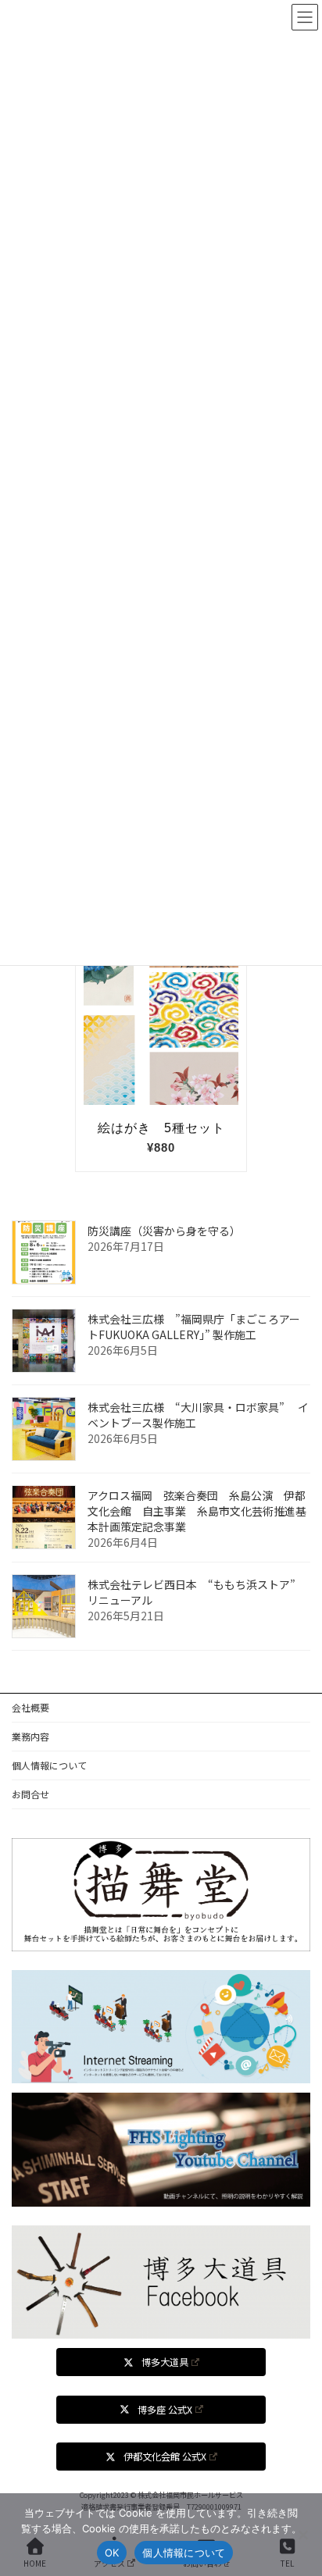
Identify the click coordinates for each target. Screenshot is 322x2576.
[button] (161, 2362)
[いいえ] (302, 2535)
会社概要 (30, 1707)
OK (112, 2553)
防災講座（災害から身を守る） (164, 1230)
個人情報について (49, 1765)
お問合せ (30, 1794)
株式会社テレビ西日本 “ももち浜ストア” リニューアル (197, 1591)
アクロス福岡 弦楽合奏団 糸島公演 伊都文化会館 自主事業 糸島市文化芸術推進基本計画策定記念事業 (197, 1510)
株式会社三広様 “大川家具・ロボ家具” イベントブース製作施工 (198, 1414)
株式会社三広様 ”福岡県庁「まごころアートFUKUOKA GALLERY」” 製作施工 (194, 1326)
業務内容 (30, 1736)
